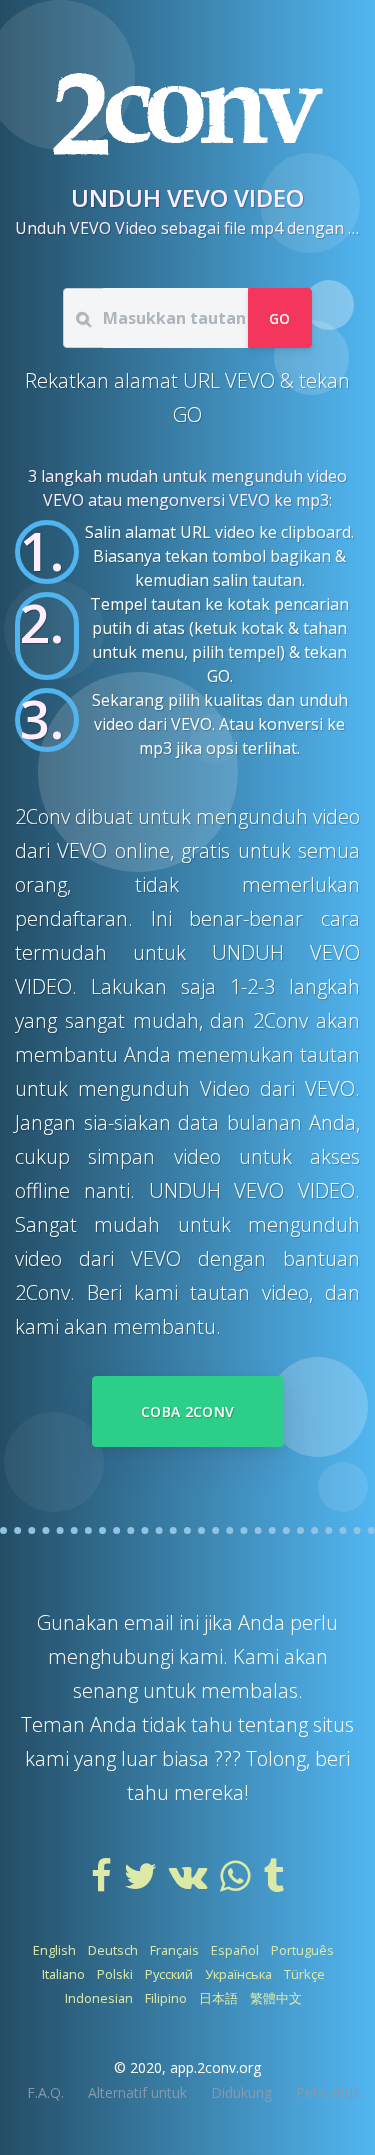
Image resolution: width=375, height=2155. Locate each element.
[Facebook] (103, 1883)
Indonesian (99, 1998)
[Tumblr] (273, 1883)
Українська (238, 1974)
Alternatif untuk (137, 2092)
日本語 (218, 1998)
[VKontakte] (190, 1883)
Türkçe (304, 1974)
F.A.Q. (45, 2092)
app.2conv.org (215, 2067)
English (54, 1950)
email (151, 1622)
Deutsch (113, 1950)
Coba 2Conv (188, 1411)
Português (302, 1950)
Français (174, 1950)
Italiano (63, 1974)
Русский (169, 1974)
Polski (115, 1974)
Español (235, 1950)
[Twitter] (142, 1883)
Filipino (166, 1998)
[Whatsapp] (237, 1883)
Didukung (241, 2092)
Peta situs (328, 2092)
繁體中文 (276, 1998)
